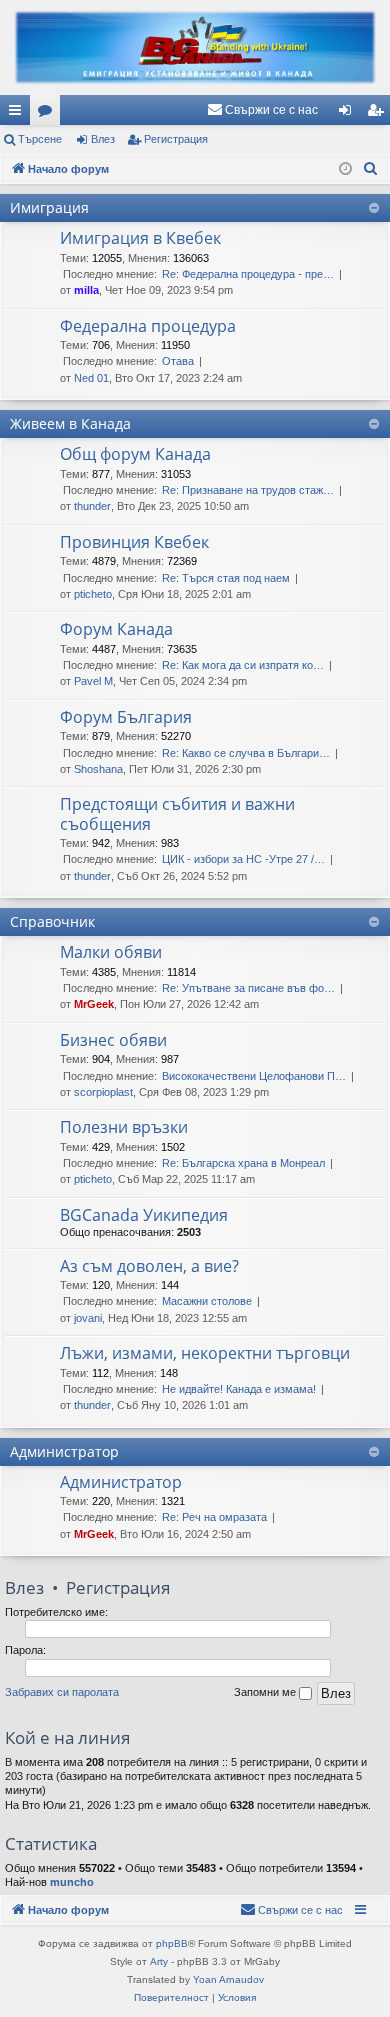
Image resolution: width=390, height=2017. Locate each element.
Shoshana (98, 769)
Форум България (126, 717)
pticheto (93, 594)
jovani (88, 1318)
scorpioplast (103, 1092)
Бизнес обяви (113, 1040)
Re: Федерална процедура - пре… (248, 274)
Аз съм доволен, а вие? (149, 1266)
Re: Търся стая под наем (226, 578)
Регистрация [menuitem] (379, 114)
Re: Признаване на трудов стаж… (248, 490)
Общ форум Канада (135, 454)
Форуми (49, 114)
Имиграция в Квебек (140, 238)
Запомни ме (266, 1692)
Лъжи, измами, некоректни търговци (205, 1353)
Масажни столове (207, 1301)
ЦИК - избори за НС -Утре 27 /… (243, 859)
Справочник (52, 921)
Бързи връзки (19, 114)
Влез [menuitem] (349, 114)
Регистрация (176, 139)
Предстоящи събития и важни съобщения (177, 813)
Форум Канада (116, 629)
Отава (178, 361)
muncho (72, 1882)
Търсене (40, 139)
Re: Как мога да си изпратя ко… (243, 665)
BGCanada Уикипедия (144, 1215)
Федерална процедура (148, 326)
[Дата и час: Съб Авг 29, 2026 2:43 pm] (345, 169)
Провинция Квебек (134, 542)
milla (86, 290)
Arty (159, 1961)
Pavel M (93, 681)
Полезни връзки (124, 1127)
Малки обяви (111, 952)
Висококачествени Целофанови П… (254, 1076)
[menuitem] (262, 110)
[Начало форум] (195, 47)
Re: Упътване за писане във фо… (248, 988)
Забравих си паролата (62, 1692)
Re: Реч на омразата (214, 1517)
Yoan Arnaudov (228, 1979)
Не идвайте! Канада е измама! (239, 1389)
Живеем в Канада (70, 423)
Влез (103, 139)
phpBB (172, 1943)
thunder (92, 506)
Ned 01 (91, 378)
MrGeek (94, 1004)
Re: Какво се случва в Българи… (246, 753)
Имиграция (49, 207)
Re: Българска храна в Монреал (243, 1163)
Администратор (64, 1451)
